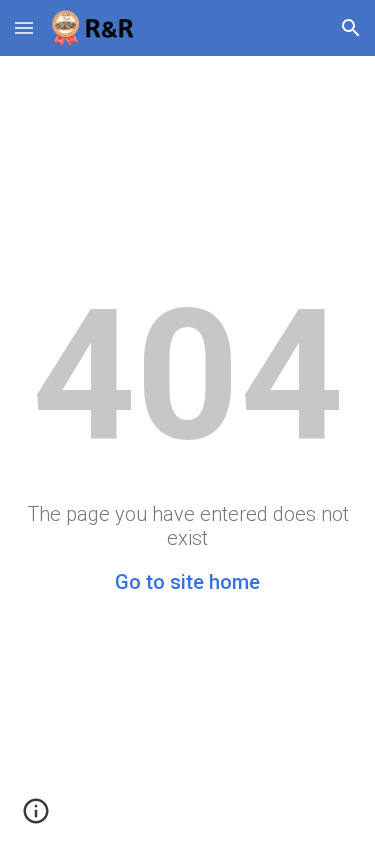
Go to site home (187, 582)
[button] (24, 27)
